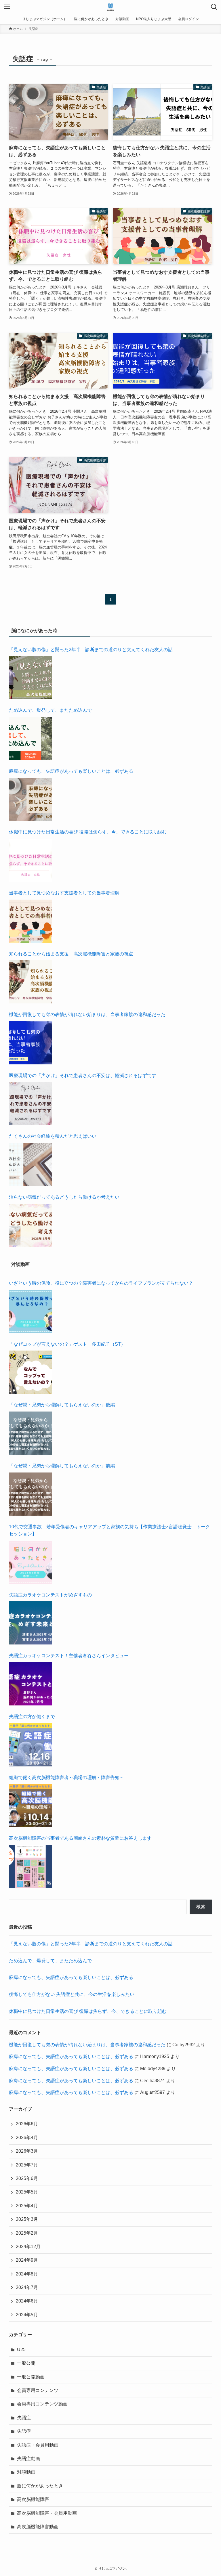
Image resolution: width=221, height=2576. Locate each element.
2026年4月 (27, 2138)
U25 (21, 2350)
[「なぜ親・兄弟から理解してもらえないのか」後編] (31, 1433)
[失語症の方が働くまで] (31, 1745)
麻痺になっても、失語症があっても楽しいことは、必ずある (71, 771)
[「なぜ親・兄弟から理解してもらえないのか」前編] (31, 1494)
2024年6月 (27, 2301)
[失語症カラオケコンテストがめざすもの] (31, 1623)
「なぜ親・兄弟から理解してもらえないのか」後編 (62, 1405)
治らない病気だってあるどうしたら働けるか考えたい (64, 1197)
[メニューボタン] (7, 7)
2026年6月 (27, 2124)
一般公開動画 (31, 2377)
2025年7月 (27, 2165)
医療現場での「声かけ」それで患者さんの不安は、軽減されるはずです (83, 1075)
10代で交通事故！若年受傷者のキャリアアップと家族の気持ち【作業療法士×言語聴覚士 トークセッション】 (109, 1530)
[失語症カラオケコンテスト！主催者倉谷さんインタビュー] (31, 1684)
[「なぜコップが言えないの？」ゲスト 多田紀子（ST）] (31, 1372)
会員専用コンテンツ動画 (42, 2404)
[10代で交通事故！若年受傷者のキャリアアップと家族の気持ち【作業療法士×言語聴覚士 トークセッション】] (31, 1562)
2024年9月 (27, 2260)
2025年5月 (27, 2192)
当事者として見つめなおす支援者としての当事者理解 (64, 893)
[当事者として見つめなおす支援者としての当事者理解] (31, 921)
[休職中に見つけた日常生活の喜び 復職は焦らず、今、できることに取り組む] (31, 860)
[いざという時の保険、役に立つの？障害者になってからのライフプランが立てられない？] (31, 1311)
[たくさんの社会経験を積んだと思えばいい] (31, 1164)
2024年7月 (27, 2287)
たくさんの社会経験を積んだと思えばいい (53, 1136)
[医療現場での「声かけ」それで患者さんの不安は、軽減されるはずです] (31, 1104)
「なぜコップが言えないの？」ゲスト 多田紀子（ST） (67, 1344)
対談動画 (26, 2472)
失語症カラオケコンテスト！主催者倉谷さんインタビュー (69, 1656)
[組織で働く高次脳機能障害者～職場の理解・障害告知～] (31, 1806)
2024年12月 (28, 2247)
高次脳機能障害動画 (38, 2527)
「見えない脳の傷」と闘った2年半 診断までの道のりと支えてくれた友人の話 (91, 650)
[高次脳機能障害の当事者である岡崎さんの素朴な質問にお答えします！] (31, 1866)
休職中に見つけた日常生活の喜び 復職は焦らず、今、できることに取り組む (88, 832)
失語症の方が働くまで (32, 1717)
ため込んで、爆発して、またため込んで (50, 710)
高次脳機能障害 (33, 2499)
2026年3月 (27, 2151)
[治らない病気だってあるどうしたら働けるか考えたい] (31, 1225)
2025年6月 (27, 2178)
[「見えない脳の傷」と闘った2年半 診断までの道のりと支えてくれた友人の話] (31, 678)
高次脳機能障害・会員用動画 (47, 2513)
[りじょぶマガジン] (111, 7)
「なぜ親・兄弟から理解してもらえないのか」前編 (62, 1466)
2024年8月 (27, 2274)
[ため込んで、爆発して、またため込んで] (31, 739)
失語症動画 (28, 2459)
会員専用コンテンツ (38, 2390)
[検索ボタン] (214, 7)
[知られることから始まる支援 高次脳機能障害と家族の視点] (31, 982)
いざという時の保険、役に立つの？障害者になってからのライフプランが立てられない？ (101, 1283)
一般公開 (26, 2363)
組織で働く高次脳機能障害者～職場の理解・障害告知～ (66, 1777)
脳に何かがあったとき (40, 2486)
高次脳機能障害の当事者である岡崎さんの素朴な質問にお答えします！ (83, 1838)
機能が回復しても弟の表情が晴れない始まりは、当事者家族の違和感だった (87, 1014)
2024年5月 (27, 2315)
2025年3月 (27, 2219)
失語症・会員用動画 (38, 2445)
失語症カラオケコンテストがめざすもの (50, 1595)
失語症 (24, 2418)
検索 (201, 1907)
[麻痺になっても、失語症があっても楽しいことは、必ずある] (31, 799)
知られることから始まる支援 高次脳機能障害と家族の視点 (71, 954)
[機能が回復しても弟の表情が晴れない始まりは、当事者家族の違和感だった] (31, 1043)
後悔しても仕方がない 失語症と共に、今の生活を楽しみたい (72, 1994)
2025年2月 (27, 2233)
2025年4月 (27, 2206)
